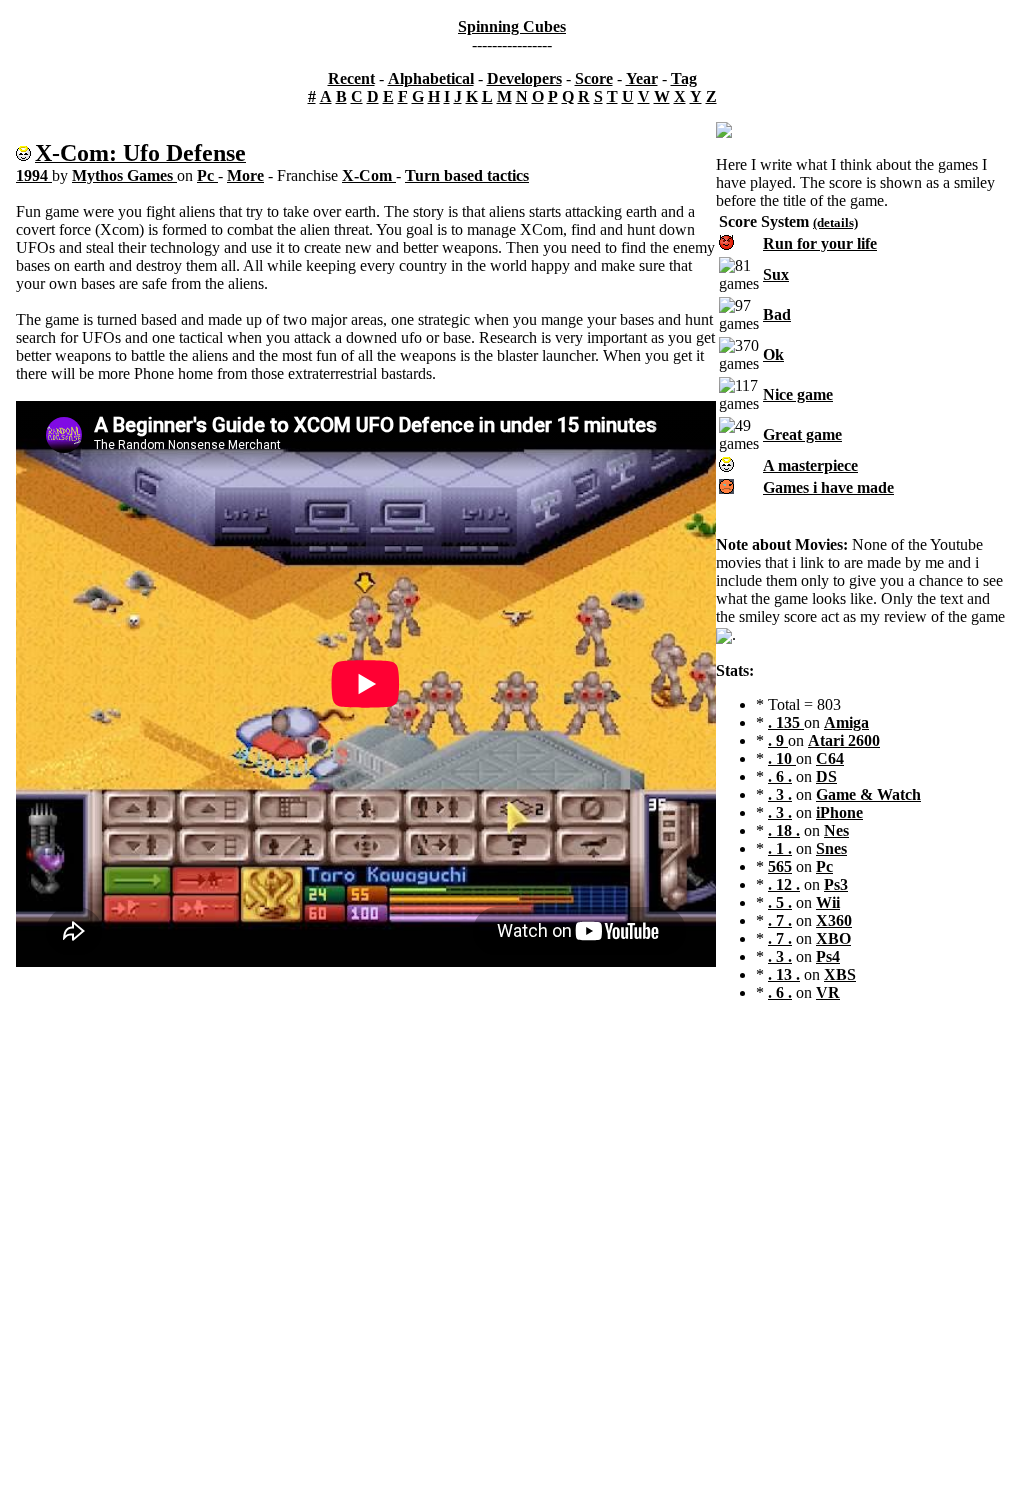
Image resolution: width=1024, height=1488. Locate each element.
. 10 (782, 758)
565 (780, 866)
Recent (351, 78)
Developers (524, 78)
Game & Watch (868, 794)
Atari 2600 (844, 740)
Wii (828, 902)
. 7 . (780, 920)
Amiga (846, 722)
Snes (831, 848)
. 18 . (784, 830)
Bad (777, 314)
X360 (834, 920)
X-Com (369, 175)
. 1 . (780, 848)
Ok (773, 354)
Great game (802, 434)
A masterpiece (810, 465)
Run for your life (820, 243)
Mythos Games (124, 175)
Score (594, 78)
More (245, 175)
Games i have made (828, 487)
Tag (684, 78)
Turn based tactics (467, 175)
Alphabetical (431, 78)
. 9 (778, 740)
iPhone (839, 812)
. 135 (786, 722)
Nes (836, 830)
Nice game (798, 394)
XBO (833, 938)
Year (642, 78)
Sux (776, 274)
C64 (830, 758)
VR (828, 992)
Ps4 (828, 956)
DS (826, 776)
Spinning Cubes (512, 26)
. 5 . (780, 902)
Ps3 (836, 884)
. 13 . (784, 974)
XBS (840, 974)
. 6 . (780, 776)
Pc (207, 175)
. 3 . (780, 794)
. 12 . (784, 884)
